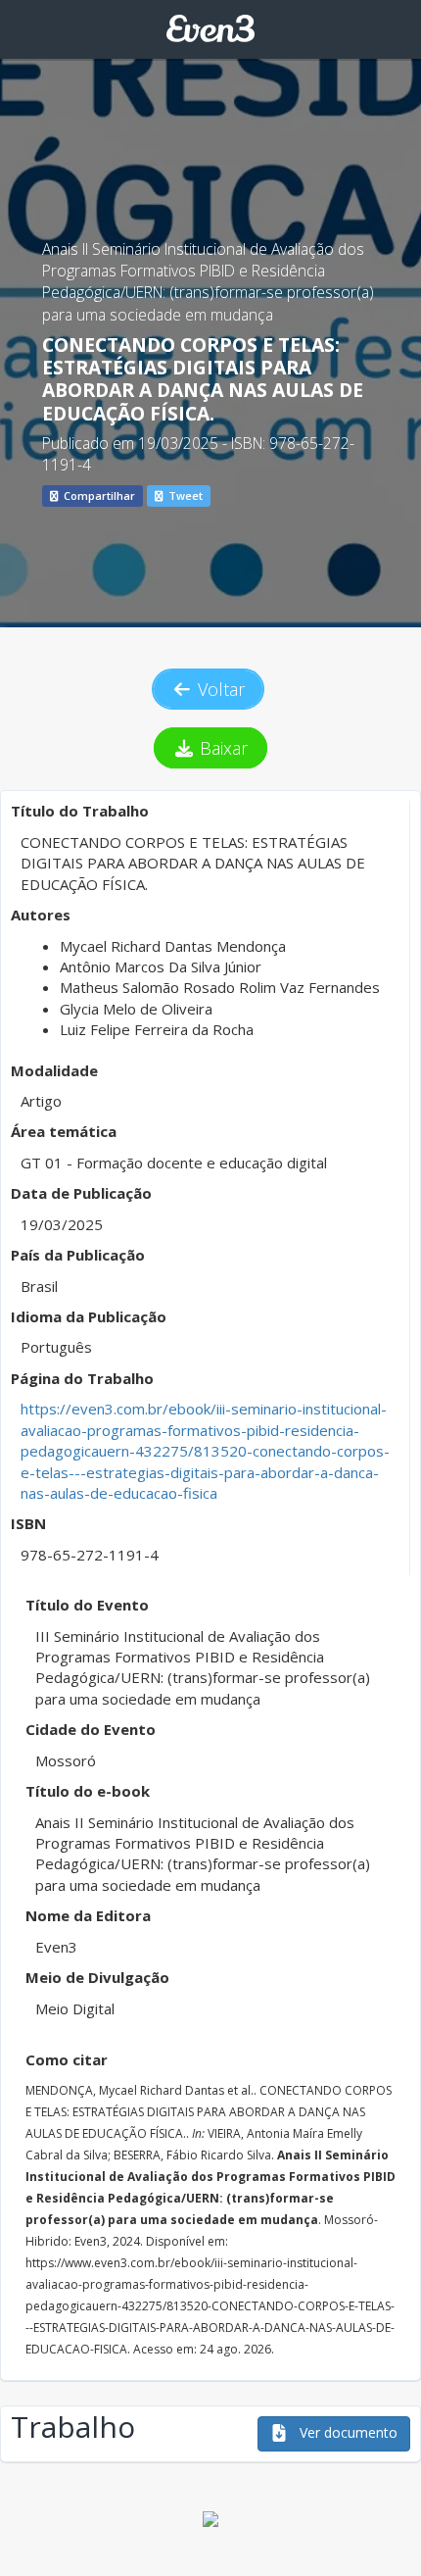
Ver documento (347, 2432)
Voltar (219, 689)
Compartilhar (98, 495)
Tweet (184, 495)
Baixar (221, 748)
